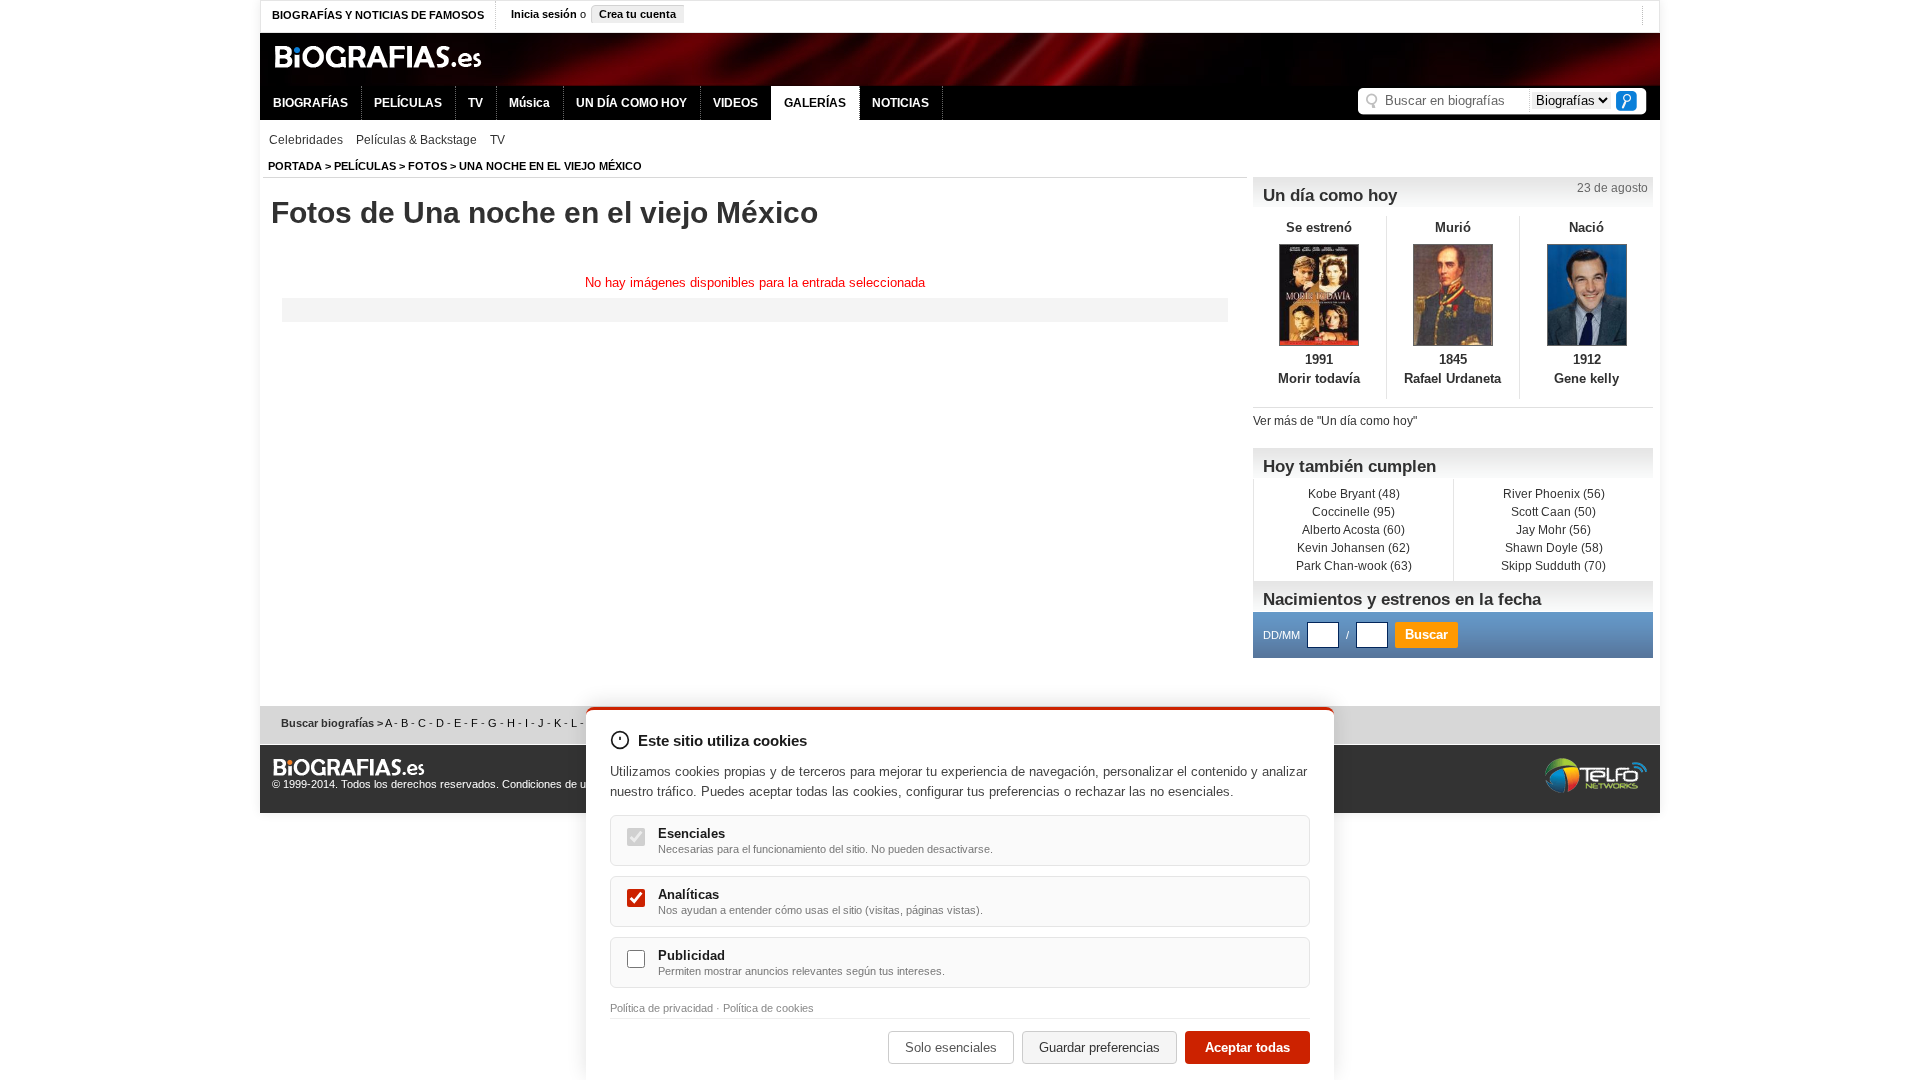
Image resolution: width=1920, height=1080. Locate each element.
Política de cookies (768, 1008)
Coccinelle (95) (1353, 512)
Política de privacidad (661, 1008)
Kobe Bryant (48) (1354, 494)
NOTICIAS (900, 103)
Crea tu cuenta (637, 14)
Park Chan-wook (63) (1354, 566)
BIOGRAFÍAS (310, 103)
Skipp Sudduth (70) (1553, 566)
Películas (365, 166)
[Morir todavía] (1319, 295)
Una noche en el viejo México (550, 166)
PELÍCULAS (408, 103)
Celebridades (306, 140)
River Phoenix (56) (1554, 494)
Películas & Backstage (416, 140)
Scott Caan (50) (1553, 512)
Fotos (427, 166)
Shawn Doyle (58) (1554, 548)
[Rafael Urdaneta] (1453, 295)
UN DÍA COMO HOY (631, 103)
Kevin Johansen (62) (1353, 548)
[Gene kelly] (1586, 295)
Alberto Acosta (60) (1353, 530)
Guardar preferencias (1099, 1047)
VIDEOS (735, 103)
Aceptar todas (1247, 1047)
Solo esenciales (951, 1047)
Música (529, 103)
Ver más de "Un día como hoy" (1335, 421)
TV (475, 103)
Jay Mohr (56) (1553, 530)
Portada (295, 166)
